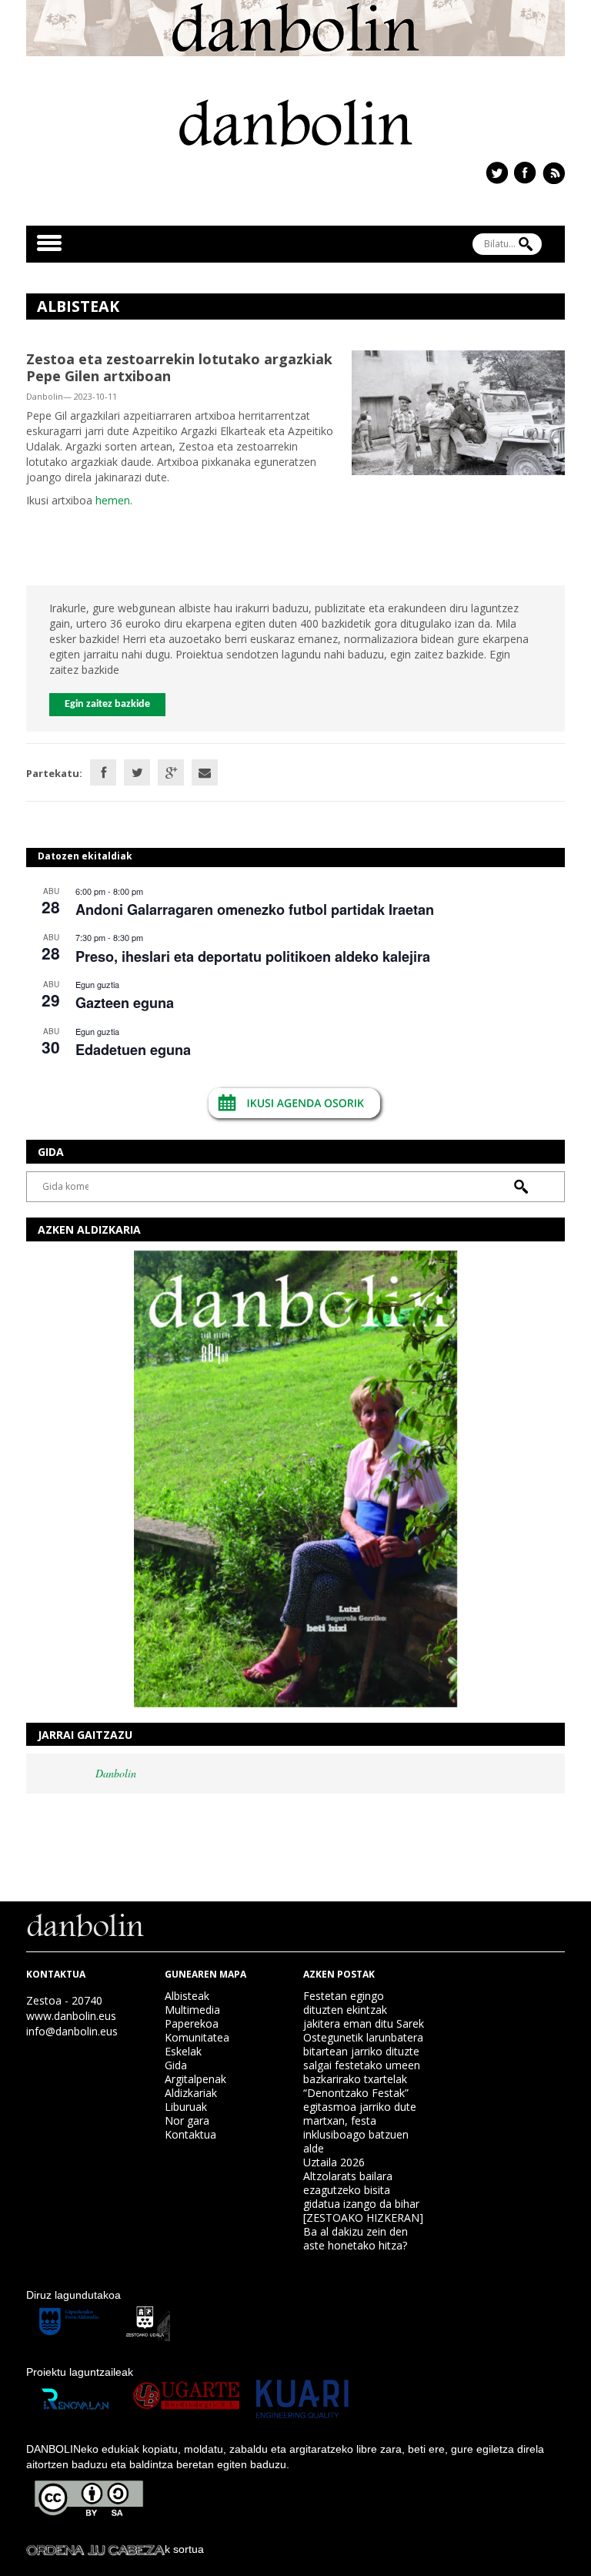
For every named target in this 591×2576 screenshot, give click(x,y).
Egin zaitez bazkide (107, 704)
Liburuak (186, 2107)
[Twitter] (137, 772)
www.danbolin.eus (71, 2016)
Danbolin (116, 1773)
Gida (176, 2065)
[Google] (171, 772)
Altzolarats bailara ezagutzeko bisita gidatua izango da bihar (361, 2190)
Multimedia (192, 2010)
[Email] (205, 772)
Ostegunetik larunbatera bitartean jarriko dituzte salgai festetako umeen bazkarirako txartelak (363, 2058)
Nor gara (187, 2120)
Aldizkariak (191, 2093)
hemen (111, 500)
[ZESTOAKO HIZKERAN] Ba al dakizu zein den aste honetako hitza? (363, 2231)
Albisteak (187, 1996)
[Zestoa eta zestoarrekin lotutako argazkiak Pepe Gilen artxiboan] (458, 412)
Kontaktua (190, 2134)
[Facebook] (103, 772)
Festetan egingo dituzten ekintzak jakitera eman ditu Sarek (364, 2010)
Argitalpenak (195, 2079)
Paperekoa (192, 2023)
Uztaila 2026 (334, 2162)
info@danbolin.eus (72, 2031)
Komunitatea (197, 2037)
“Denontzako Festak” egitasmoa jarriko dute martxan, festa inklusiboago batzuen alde (360, 2120)
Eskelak (183, 2051)
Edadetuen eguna (133, 1050)
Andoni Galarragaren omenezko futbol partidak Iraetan (255, 909)
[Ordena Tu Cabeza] (95, 2549)
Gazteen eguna (125, 1003)
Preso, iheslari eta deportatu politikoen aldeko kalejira (253, 956)
